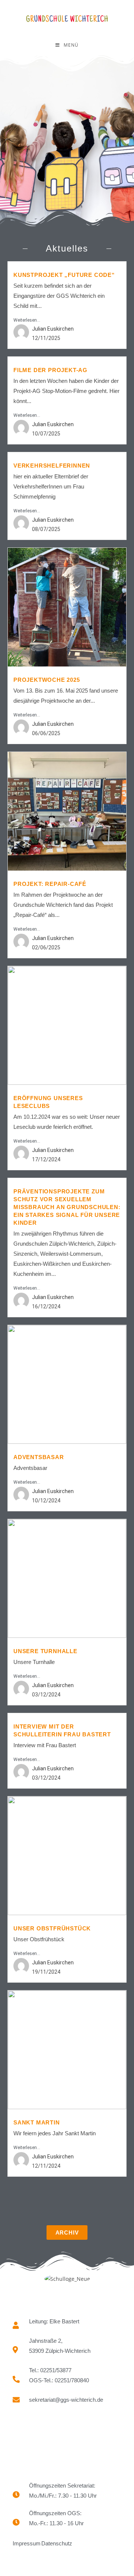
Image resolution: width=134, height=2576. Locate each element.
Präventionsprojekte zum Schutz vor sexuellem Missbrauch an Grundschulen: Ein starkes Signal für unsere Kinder (67, 1207)
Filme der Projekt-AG (50, 370)
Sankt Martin (37, 2122)
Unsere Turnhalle (45, 1651)
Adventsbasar (39, 1457)
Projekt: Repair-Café (50, 884)
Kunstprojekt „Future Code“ (64, 275)
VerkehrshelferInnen (52, 466)
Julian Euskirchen (53, 329)
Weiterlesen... (27, 320)
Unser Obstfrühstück (52, 1928)
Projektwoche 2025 (47, 680)
